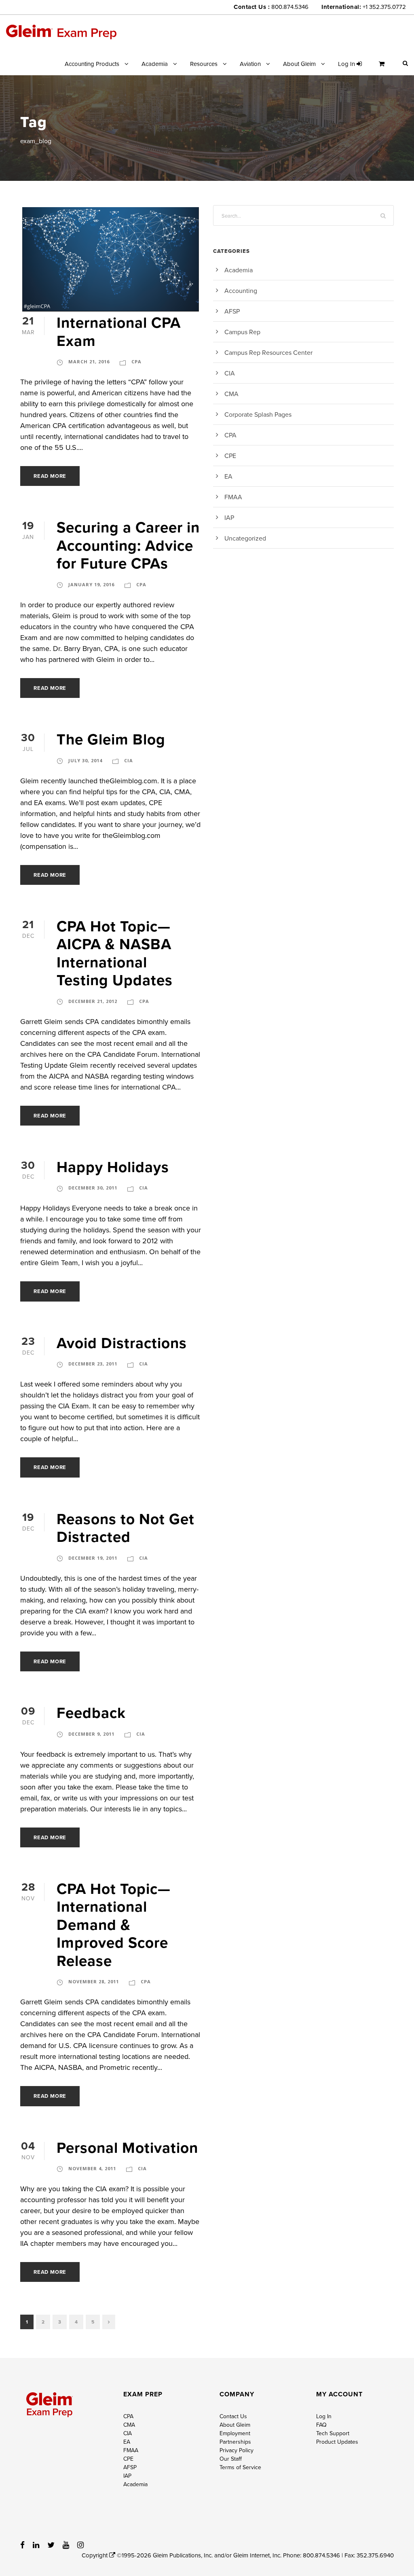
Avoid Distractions (122, 1343)
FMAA (233, 497)
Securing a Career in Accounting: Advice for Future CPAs (128, 545)
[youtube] (66, 2545)
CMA (231, 394)
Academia (155, 64)
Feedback (91, 1713)
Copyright (95, 2555)
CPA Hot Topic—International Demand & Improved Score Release (114, 1925)
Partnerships (235, 2442)
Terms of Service (240, 2467)
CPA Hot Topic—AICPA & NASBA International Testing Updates (115, 953)
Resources (204, 64)
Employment (235, 2433)
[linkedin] (36, 2545)
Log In (324, 2416)
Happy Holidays (113, 1167)
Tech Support (333, 2433)
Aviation (250, 64)
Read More (50, 476)
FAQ (321, 2425)
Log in (347, 64)
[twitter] (51, 2545)
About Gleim (299, 64)
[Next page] (109, 2322)
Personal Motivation (127, 2148)
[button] (405, 63)
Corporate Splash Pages (258, 414)
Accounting (241, 290)
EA (228, 476)
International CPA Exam (119, 331)
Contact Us (233, 2416)
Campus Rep (242, 332)
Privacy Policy (237, 2450)
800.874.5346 (290, 7)
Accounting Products (92, 64)
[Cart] (384, 67)
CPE (230, 456)
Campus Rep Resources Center (268, 352)
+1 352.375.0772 (384, 7)
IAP (229, 517)
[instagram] (80, 2545)
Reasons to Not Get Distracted (126, 1528)
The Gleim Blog (111, 739)
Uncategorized (245, 538)
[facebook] (22, 2545)
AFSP (232, 311)
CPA (136, 361)
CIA (129, 760)
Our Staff (231, 2459)
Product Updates (337, 2442)
